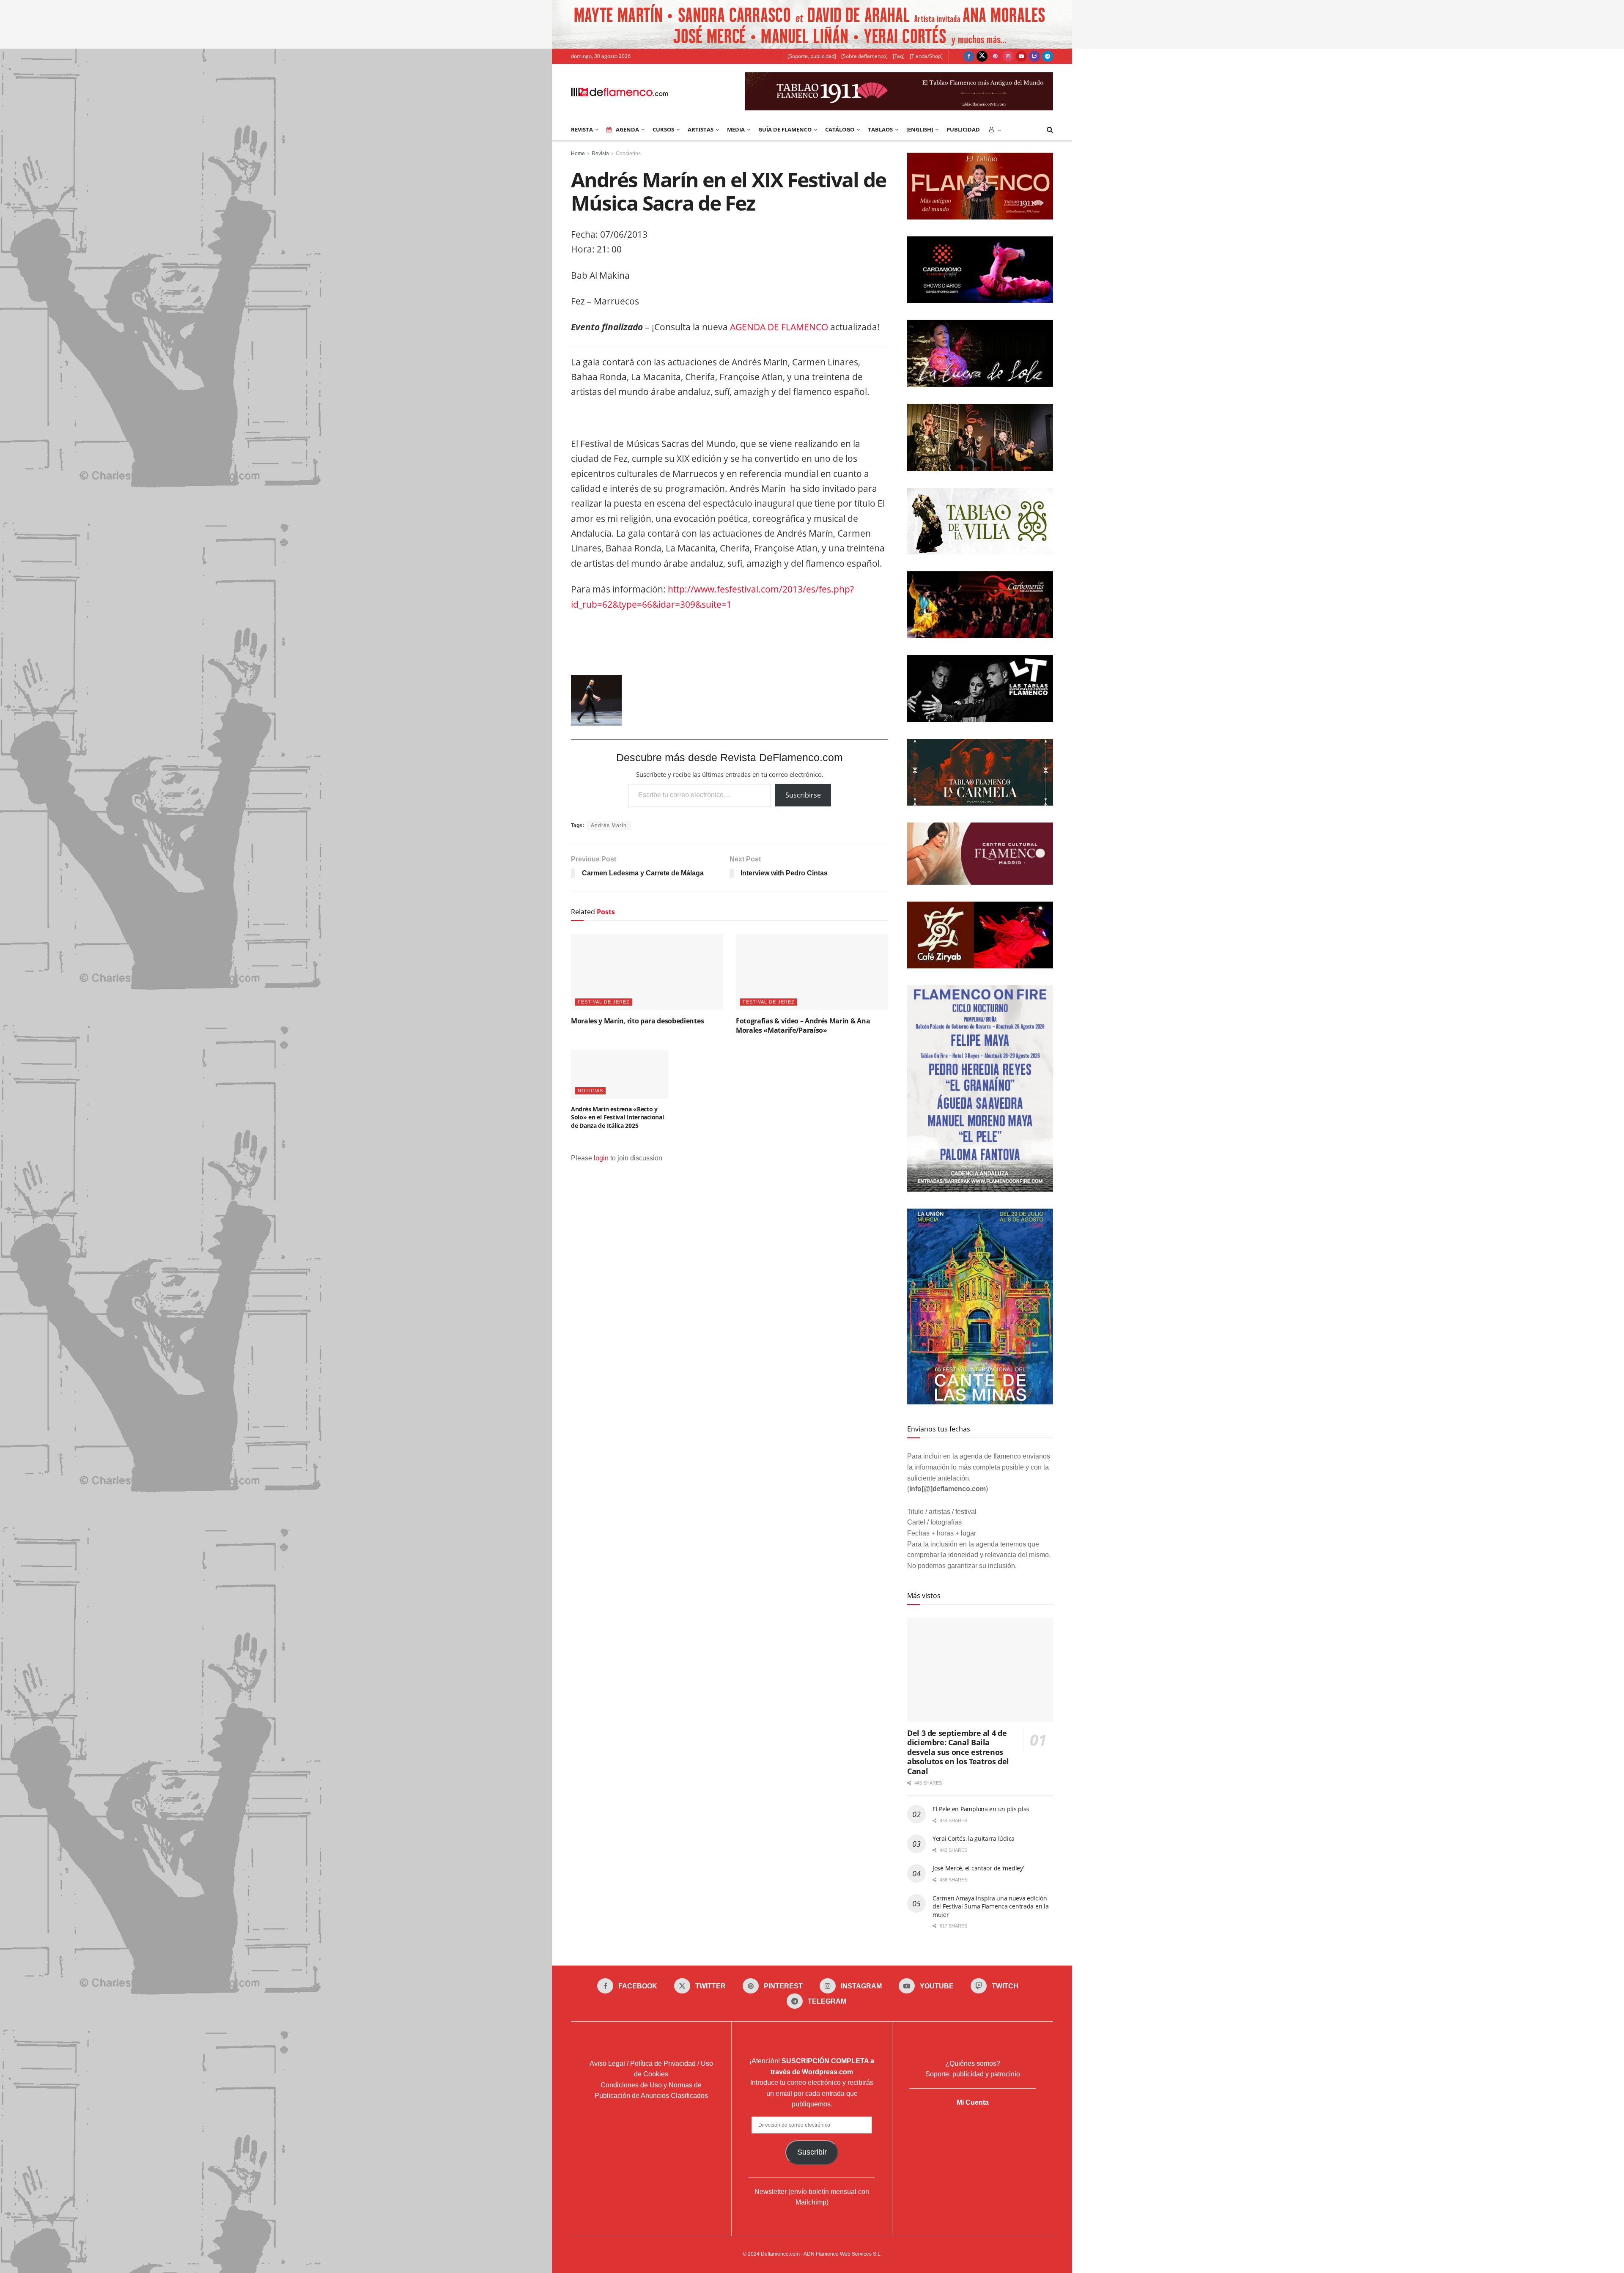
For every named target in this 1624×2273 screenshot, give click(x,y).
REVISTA (582, 129)
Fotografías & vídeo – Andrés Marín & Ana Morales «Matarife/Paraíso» (803, 1025)
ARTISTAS (701, 129)
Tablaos (880, 129)
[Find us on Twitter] (982, 56)
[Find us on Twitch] (1034, 56)
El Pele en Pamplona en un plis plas (981, 1809)
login (601, 1158)
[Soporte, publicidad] (812, 56)
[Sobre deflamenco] (864, 56)
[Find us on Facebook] (969, 56)
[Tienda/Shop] (926, 56)
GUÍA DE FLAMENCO (785, 129)
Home (578, 154)
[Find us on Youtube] (1021, 56)
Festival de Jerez (604, 1002)
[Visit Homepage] (620, 91)
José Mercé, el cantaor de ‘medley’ (978, 1868)
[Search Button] (1050, 129)
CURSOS (663, 129)
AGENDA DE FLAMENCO (779, 327)
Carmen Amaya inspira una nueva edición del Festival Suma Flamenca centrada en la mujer (991, 1906)
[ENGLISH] (920, 129)
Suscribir (812, 2152)
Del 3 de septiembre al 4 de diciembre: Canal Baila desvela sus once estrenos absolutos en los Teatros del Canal (958, 1752)
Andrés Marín (609, 825)
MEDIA (736, 129)
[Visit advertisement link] (812, 24)
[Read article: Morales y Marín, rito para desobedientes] (647, 972)
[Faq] (899, 56)
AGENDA (627, 129)
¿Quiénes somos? (973, 2063)
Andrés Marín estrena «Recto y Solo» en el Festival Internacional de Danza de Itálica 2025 (617, 1117)
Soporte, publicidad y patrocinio (973, 2074)
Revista (600, 154)
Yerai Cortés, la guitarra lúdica (974, 1838)
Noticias (590, 1091)
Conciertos (628, 154)
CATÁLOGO (840, 129)
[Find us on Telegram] (1048, 56)
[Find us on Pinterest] (995, 56)
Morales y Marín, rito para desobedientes (637, 1021)
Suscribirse (803, 795)
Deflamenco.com (780, 2254)
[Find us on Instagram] (1008, 56)
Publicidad (963, 129)
